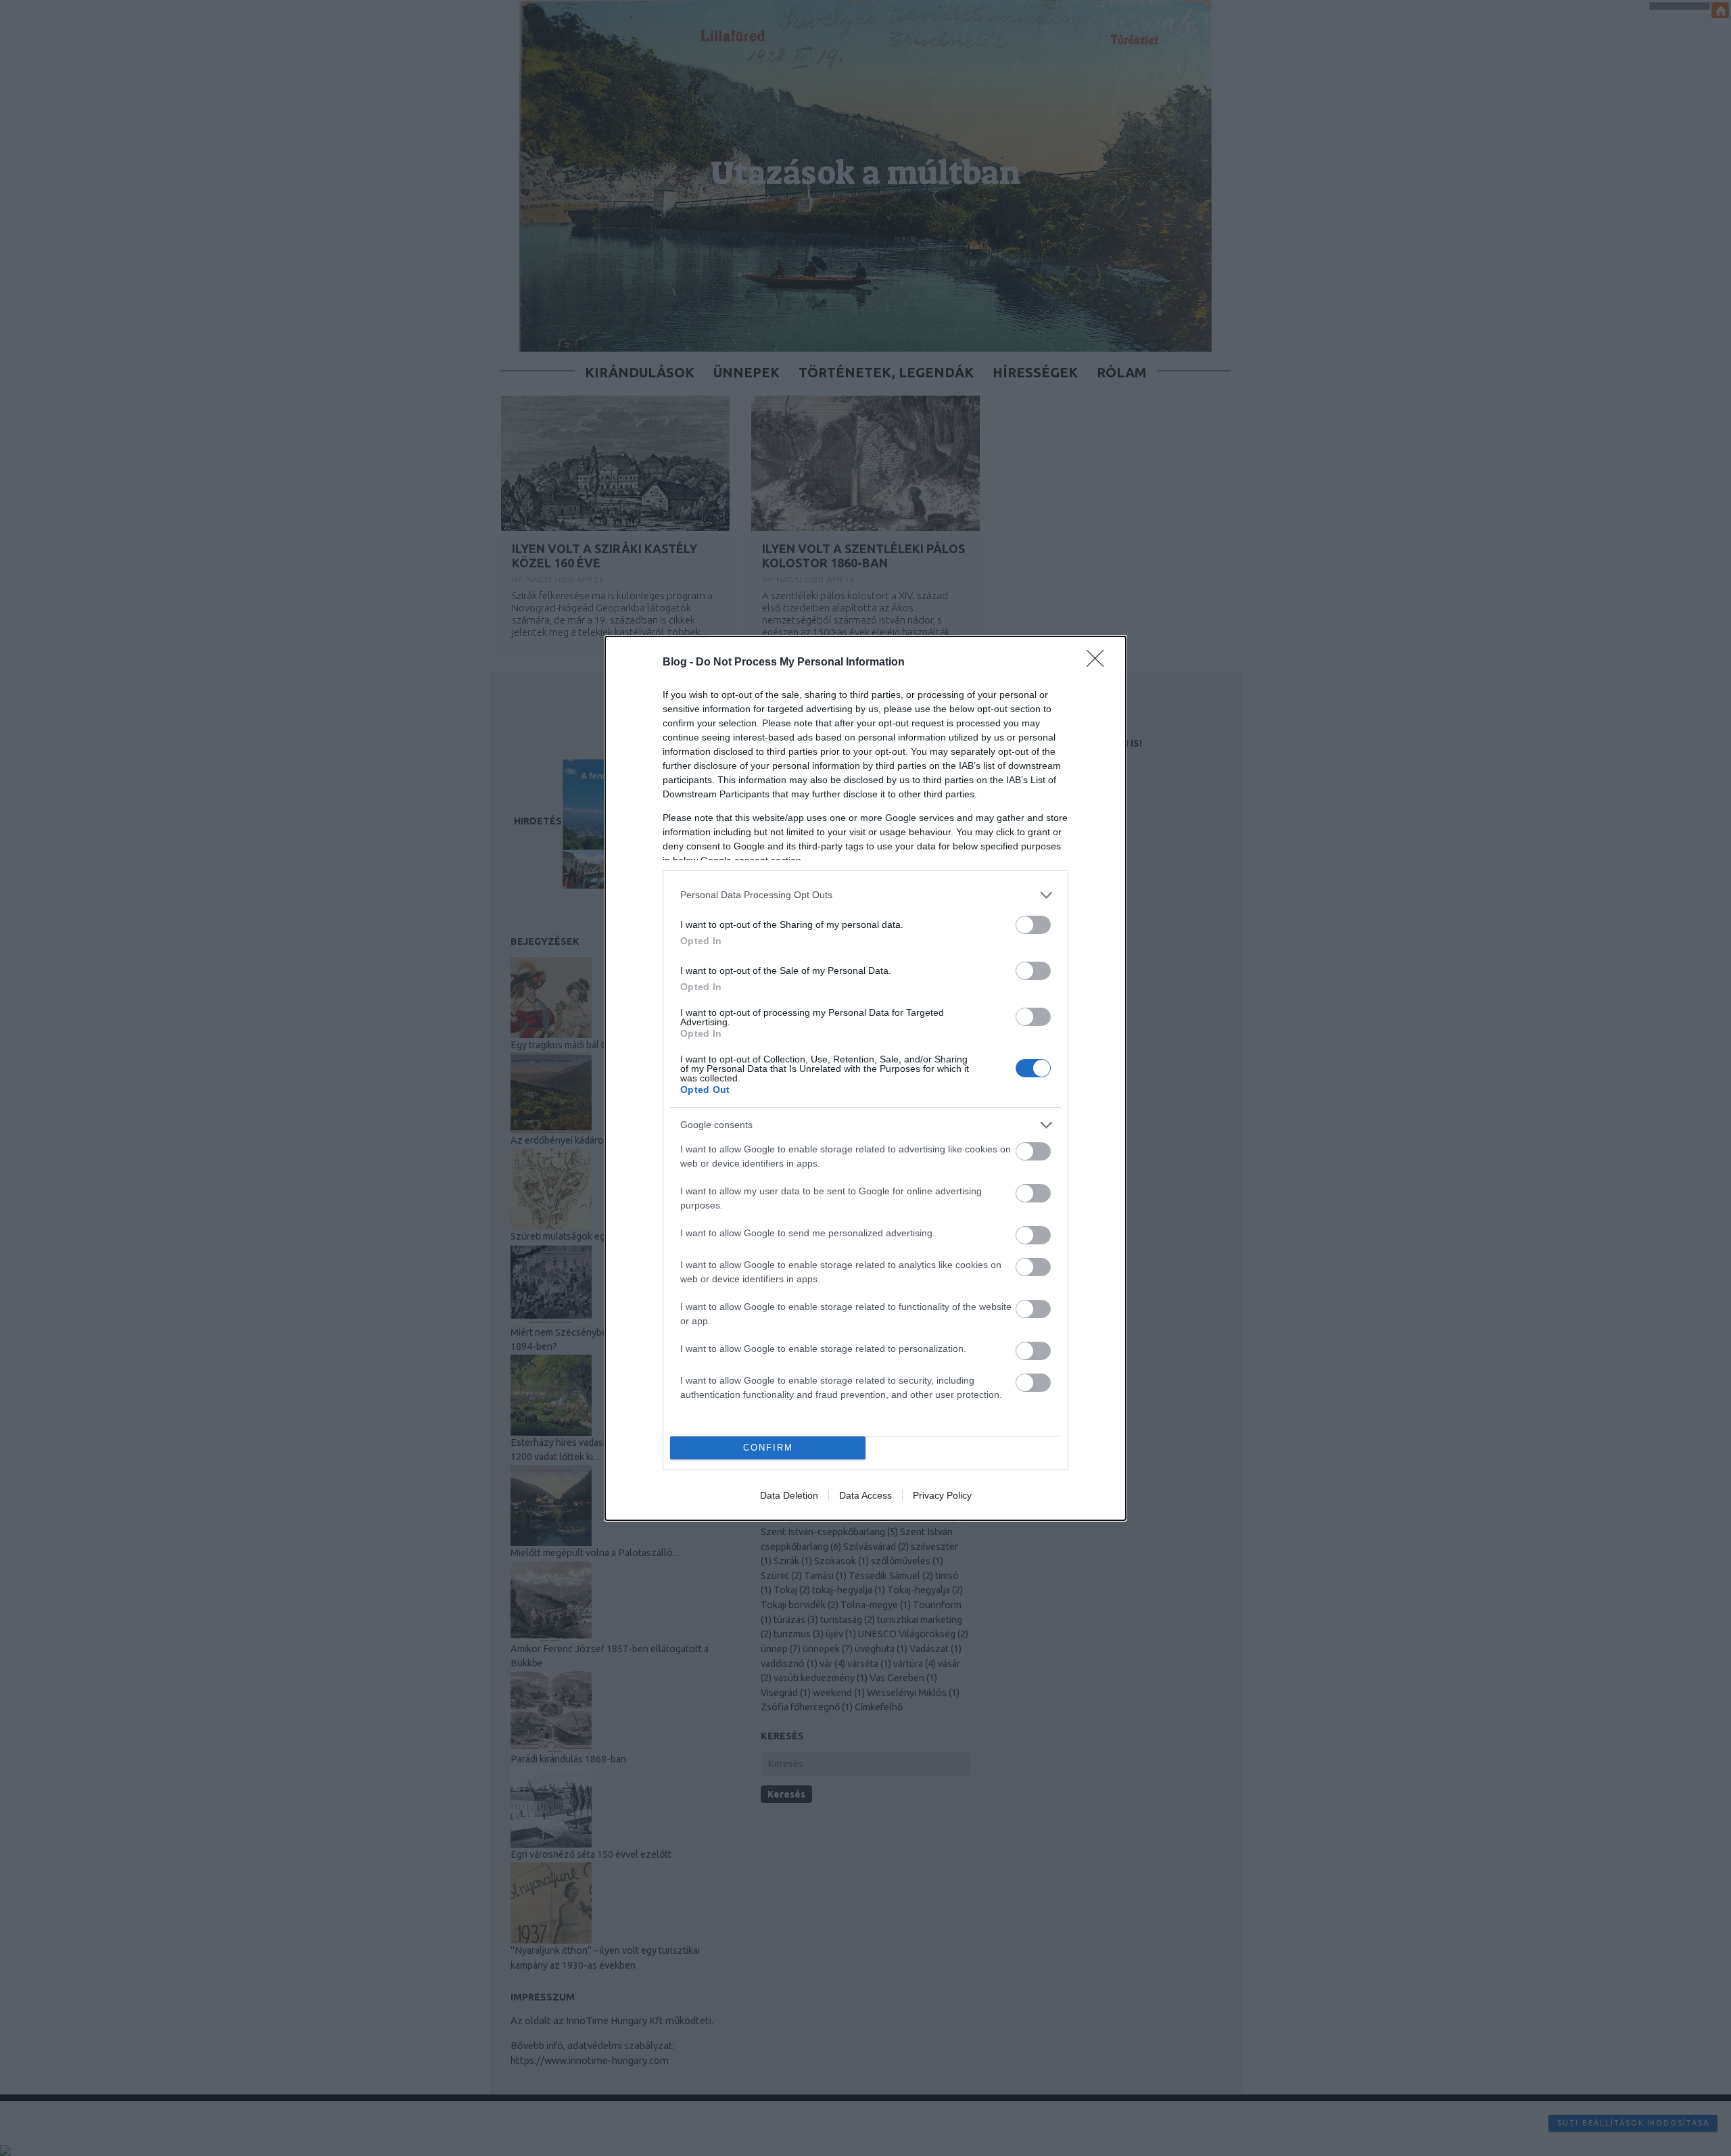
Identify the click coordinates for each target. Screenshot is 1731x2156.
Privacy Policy (942, 1495)
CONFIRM (768, 1448)
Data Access (865, 1495)
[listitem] (865, 895)
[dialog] (865, 1078)
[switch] (1033, 925)
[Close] (1099, 663)
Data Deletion (789, 1495)
